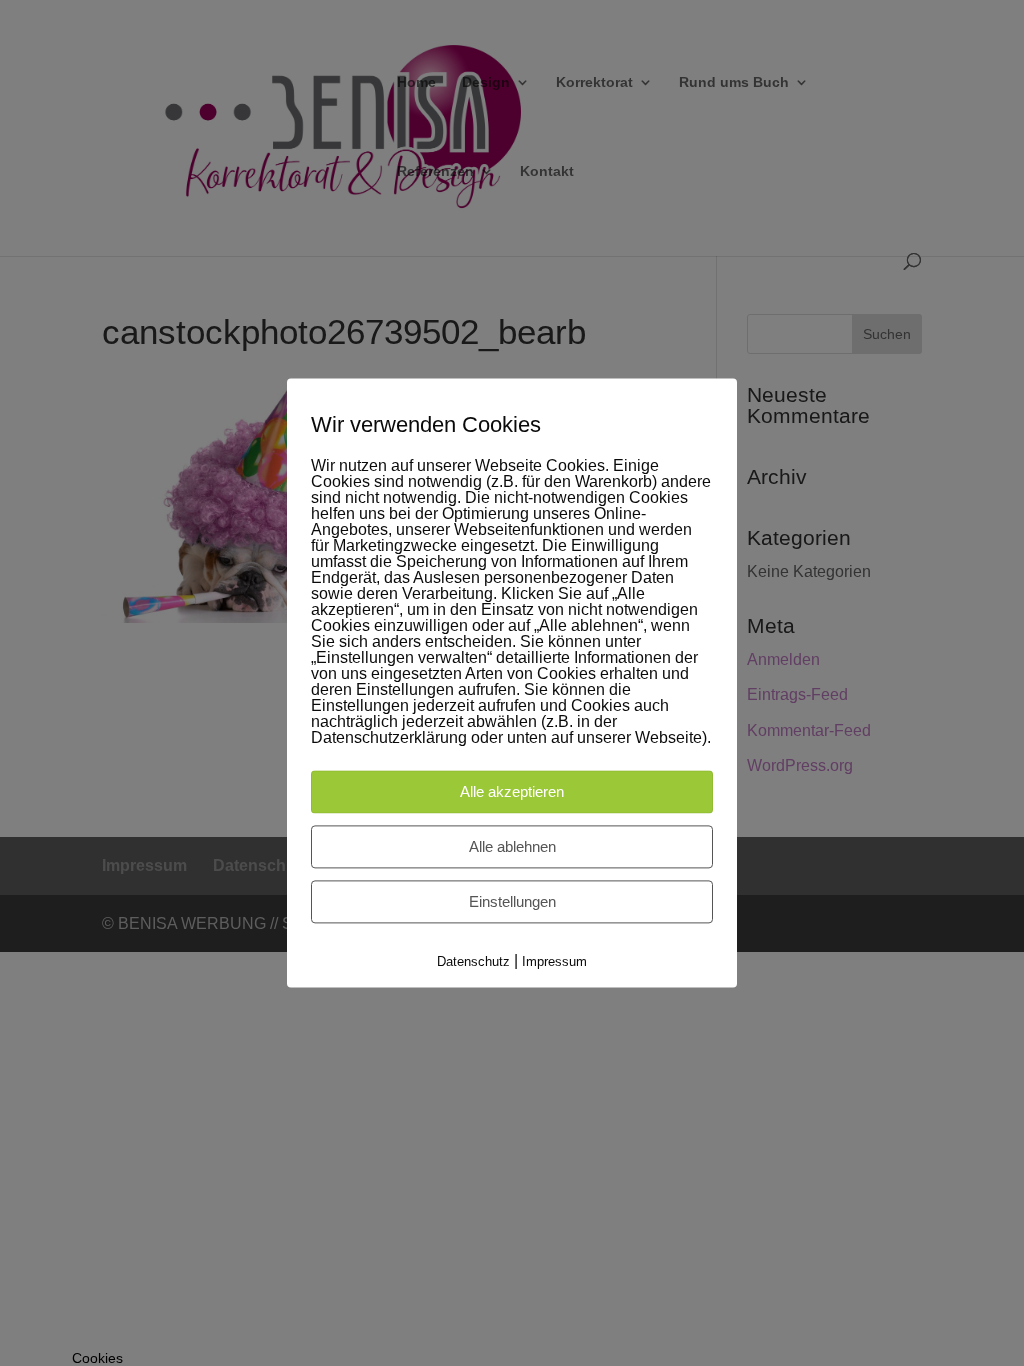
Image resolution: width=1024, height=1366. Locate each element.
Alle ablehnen (512, 846)
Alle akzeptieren (512, 791)
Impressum (554, 961)
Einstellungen (512, 901)
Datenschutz (473, 961)
